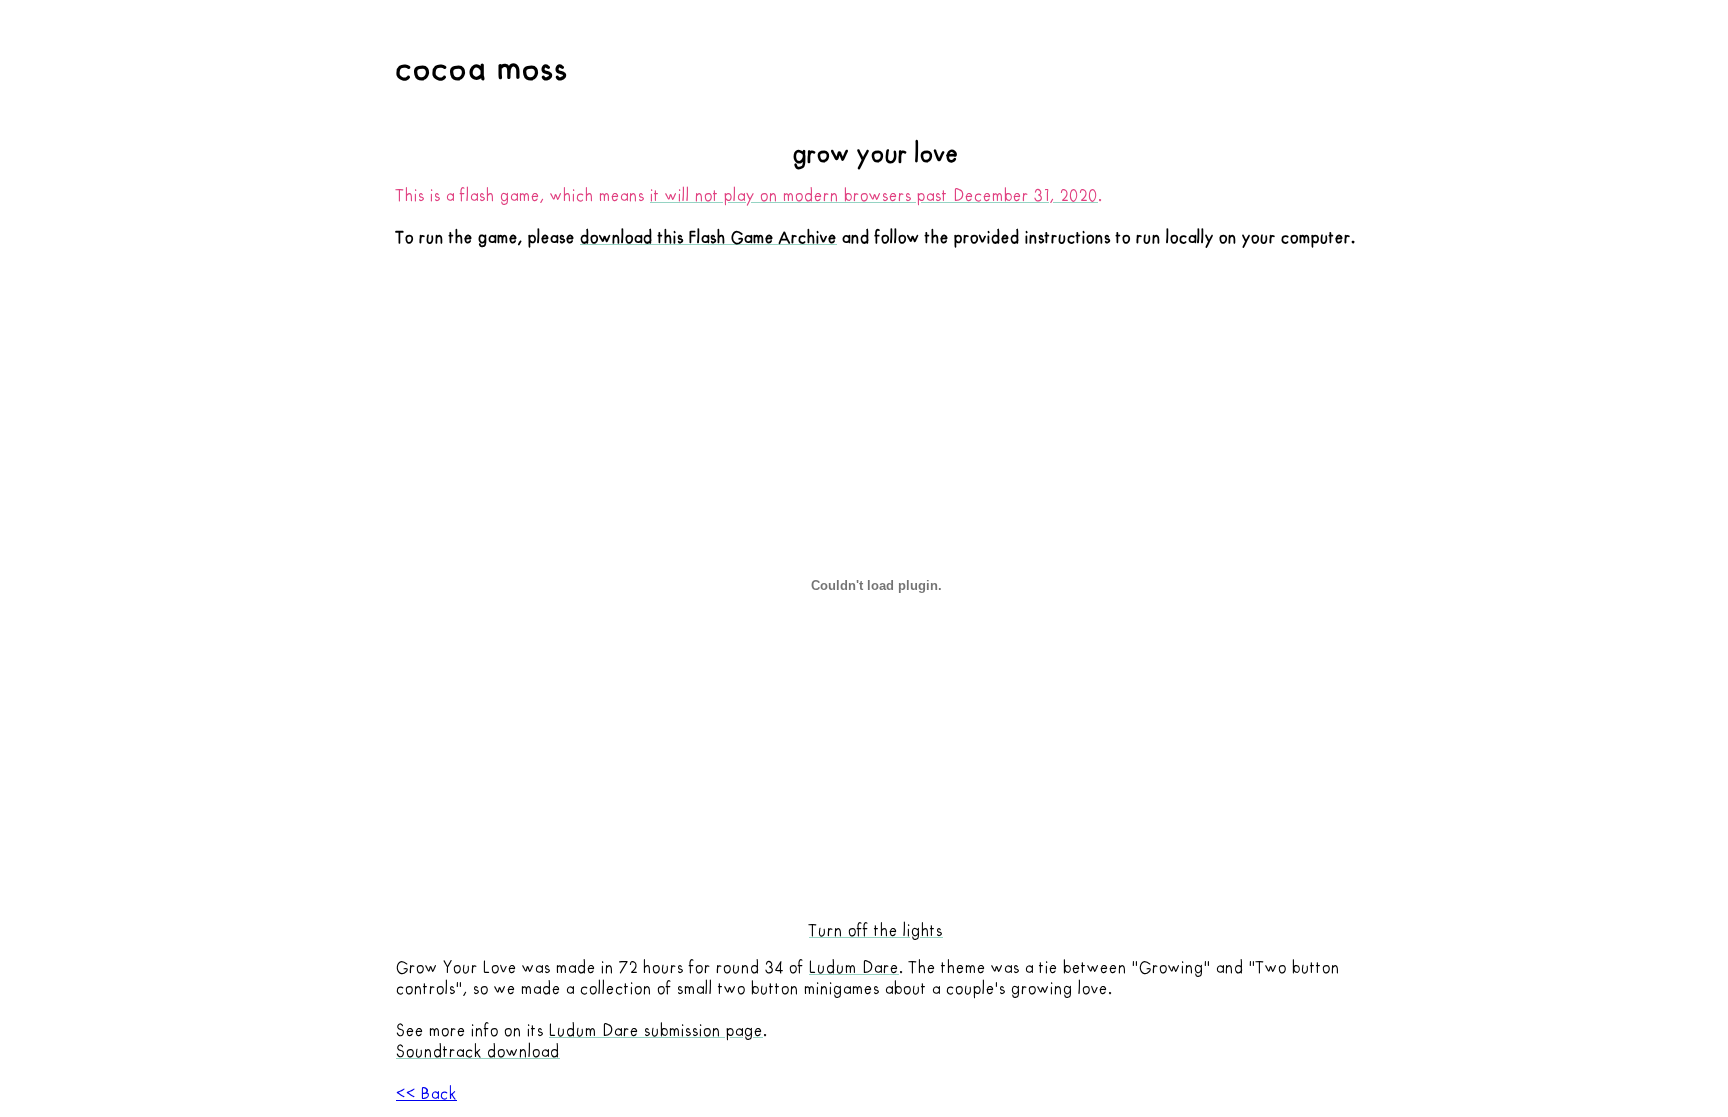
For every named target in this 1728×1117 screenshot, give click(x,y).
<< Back (426, 1094)
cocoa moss (482, 68)
